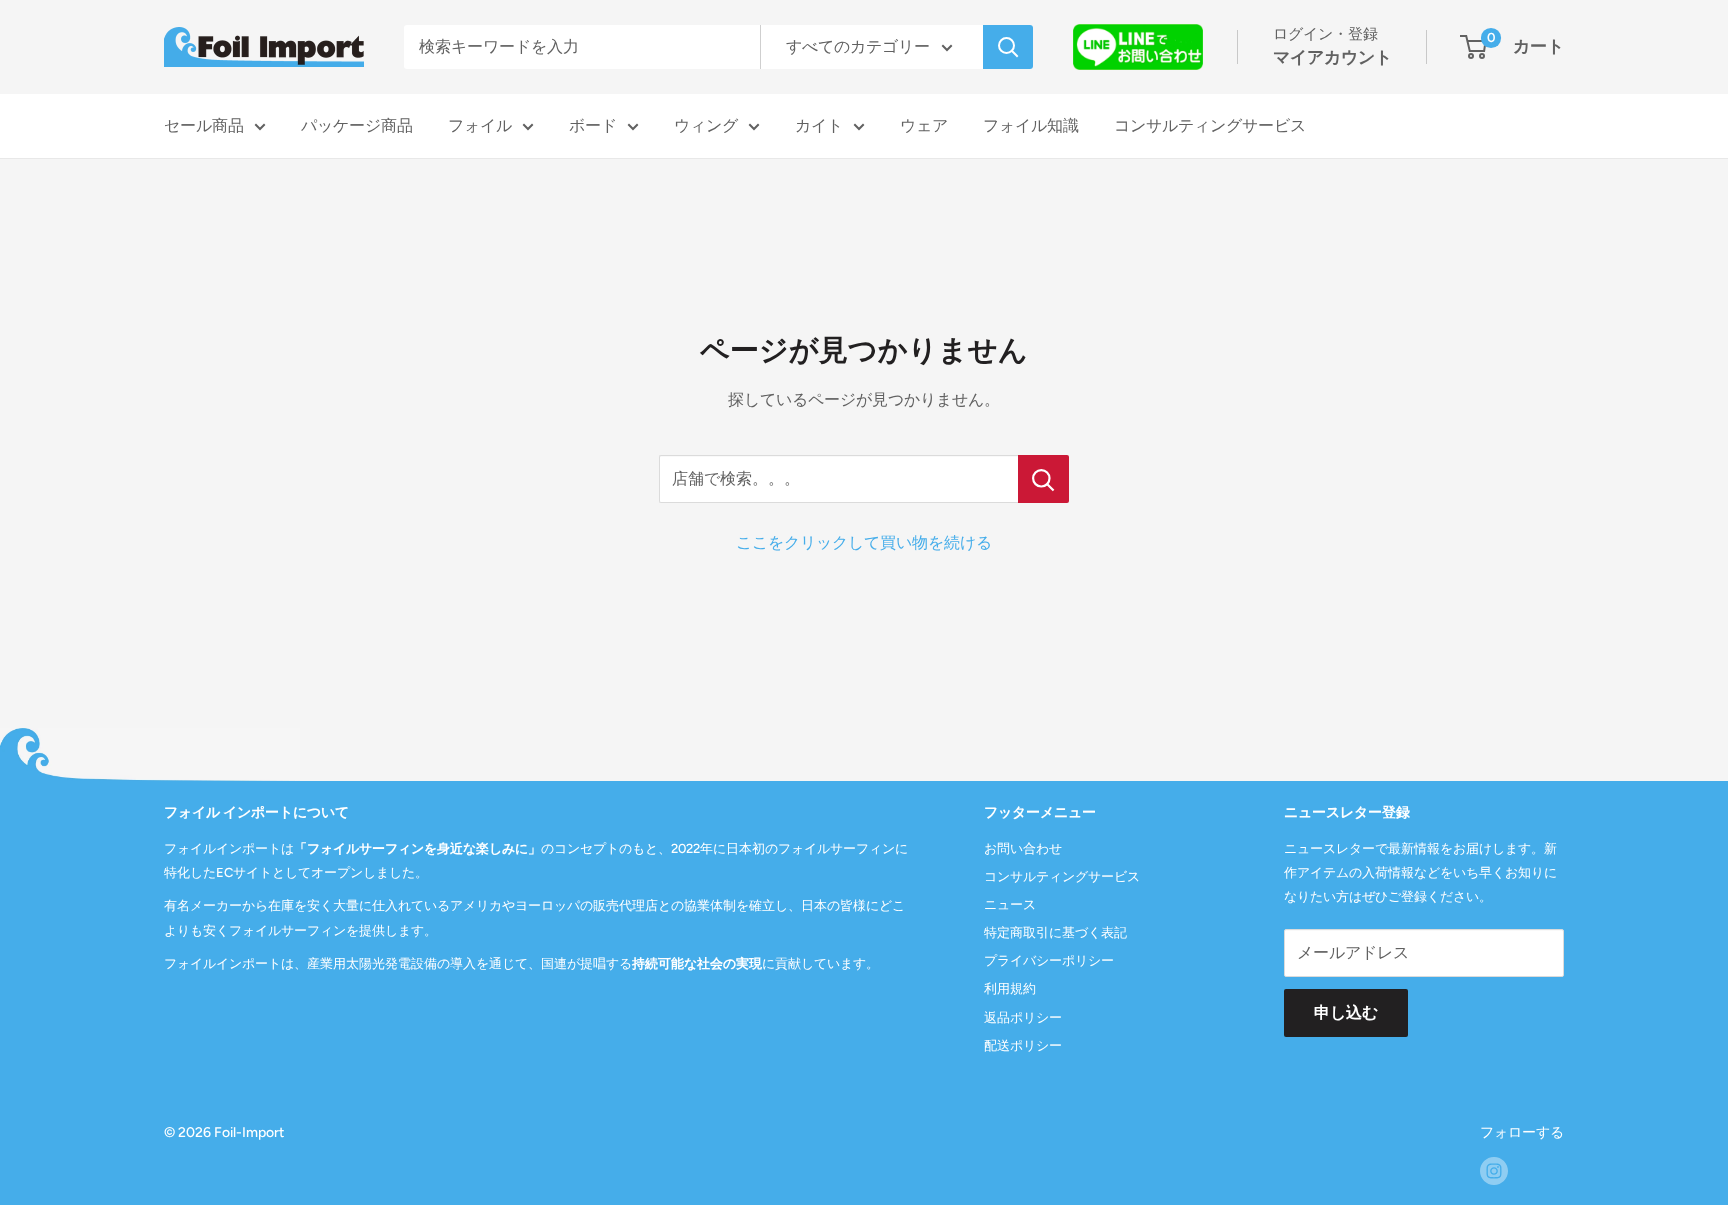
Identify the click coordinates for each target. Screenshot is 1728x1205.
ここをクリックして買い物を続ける (864, 542)
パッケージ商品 (357, 125)
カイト (819, 125)
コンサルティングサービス (1210, 125)
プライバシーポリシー (1049, 960)
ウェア (924, 125)
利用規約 (1010, 988)
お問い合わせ (1023, 848)
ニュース (1010, 904)
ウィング (706, 125)
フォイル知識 (1031, 125)
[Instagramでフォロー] (1494, 1171)
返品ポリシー (1023, 1017)
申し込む (1346, 1012)
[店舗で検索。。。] (1043, 479)
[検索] (1008, 47)
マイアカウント (1332, 57)
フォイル (480, 125)
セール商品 (204, 125)
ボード (593, 125)
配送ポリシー (1023, 1045)
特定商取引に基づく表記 (1055, 932)
